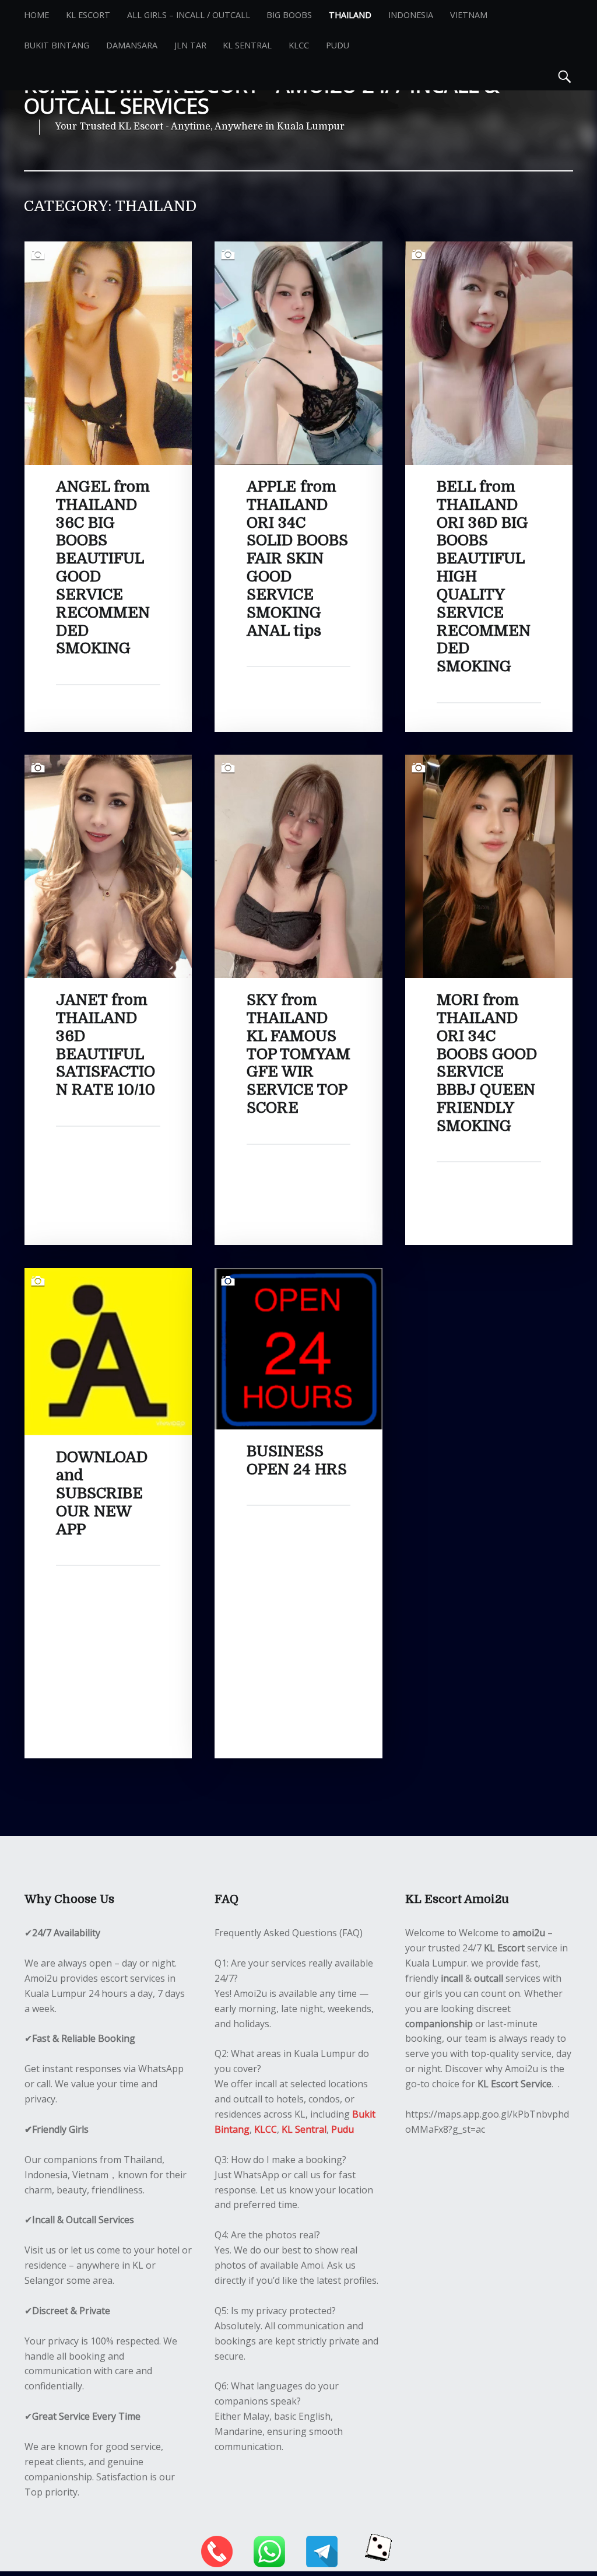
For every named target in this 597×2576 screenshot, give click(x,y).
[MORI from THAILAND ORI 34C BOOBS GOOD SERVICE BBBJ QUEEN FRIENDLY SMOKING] (489, 762)
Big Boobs (289, 15)
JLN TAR (190, 45)
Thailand (350, 15)
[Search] (565, 75)
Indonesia (411, 15)
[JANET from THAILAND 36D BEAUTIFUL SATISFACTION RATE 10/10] (108, 762)
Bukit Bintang (57, 45)
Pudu (338, 45)
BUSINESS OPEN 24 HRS (297, 1460)
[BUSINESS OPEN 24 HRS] (298, 1275)
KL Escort (88, 15)
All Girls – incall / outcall (189, 15)
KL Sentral (247, 45)
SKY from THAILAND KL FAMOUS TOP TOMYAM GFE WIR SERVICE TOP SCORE (298, 1054)
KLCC (299, 45)
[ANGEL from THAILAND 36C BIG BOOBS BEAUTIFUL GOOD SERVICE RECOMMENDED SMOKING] (108, 248)
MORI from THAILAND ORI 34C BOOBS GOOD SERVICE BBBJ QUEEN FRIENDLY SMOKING (487, 1063)
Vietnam (469, 15)
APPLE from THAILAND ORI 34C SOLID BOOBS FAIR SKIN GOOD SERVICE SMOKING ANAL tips (297, 559)
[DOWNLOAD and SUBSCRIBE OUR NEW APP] (108, 1275)
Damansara (132, 45)
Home (36, 15)
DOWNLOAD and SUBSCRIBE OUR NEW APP (102, 1493)
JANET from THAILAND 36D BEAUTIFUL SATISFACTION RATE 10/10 (106, 1045)
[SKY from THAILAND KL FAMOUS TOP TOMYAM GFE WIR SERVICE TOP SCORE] (298, 762)
